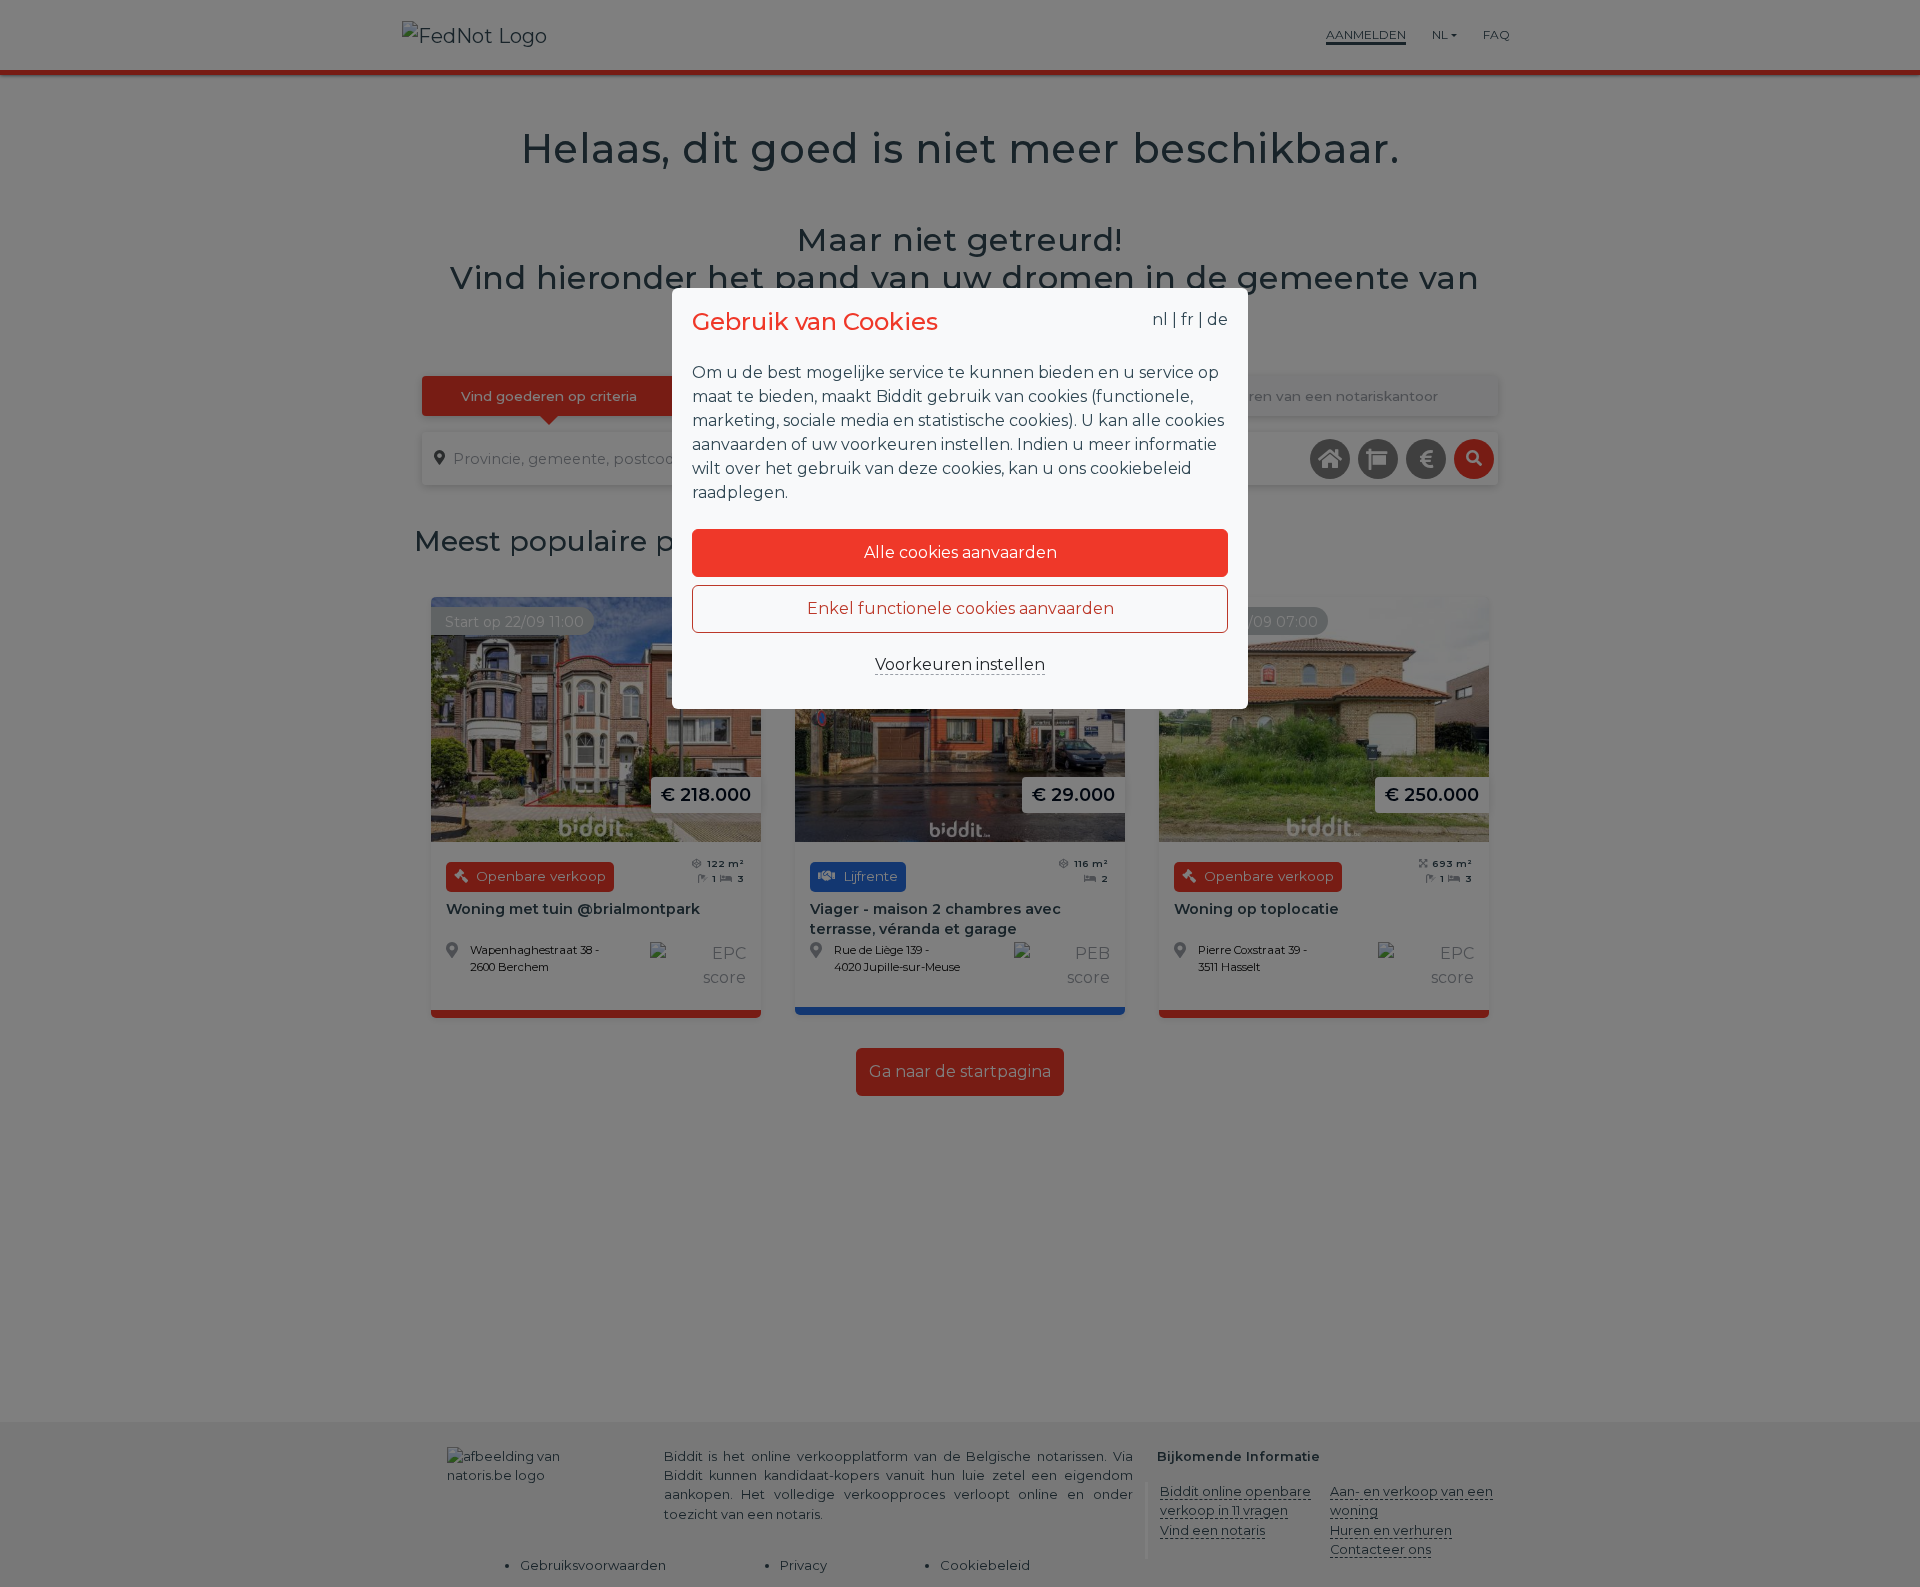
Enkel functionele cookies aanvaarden (960, 608)
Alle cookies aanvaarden (960, 552)
